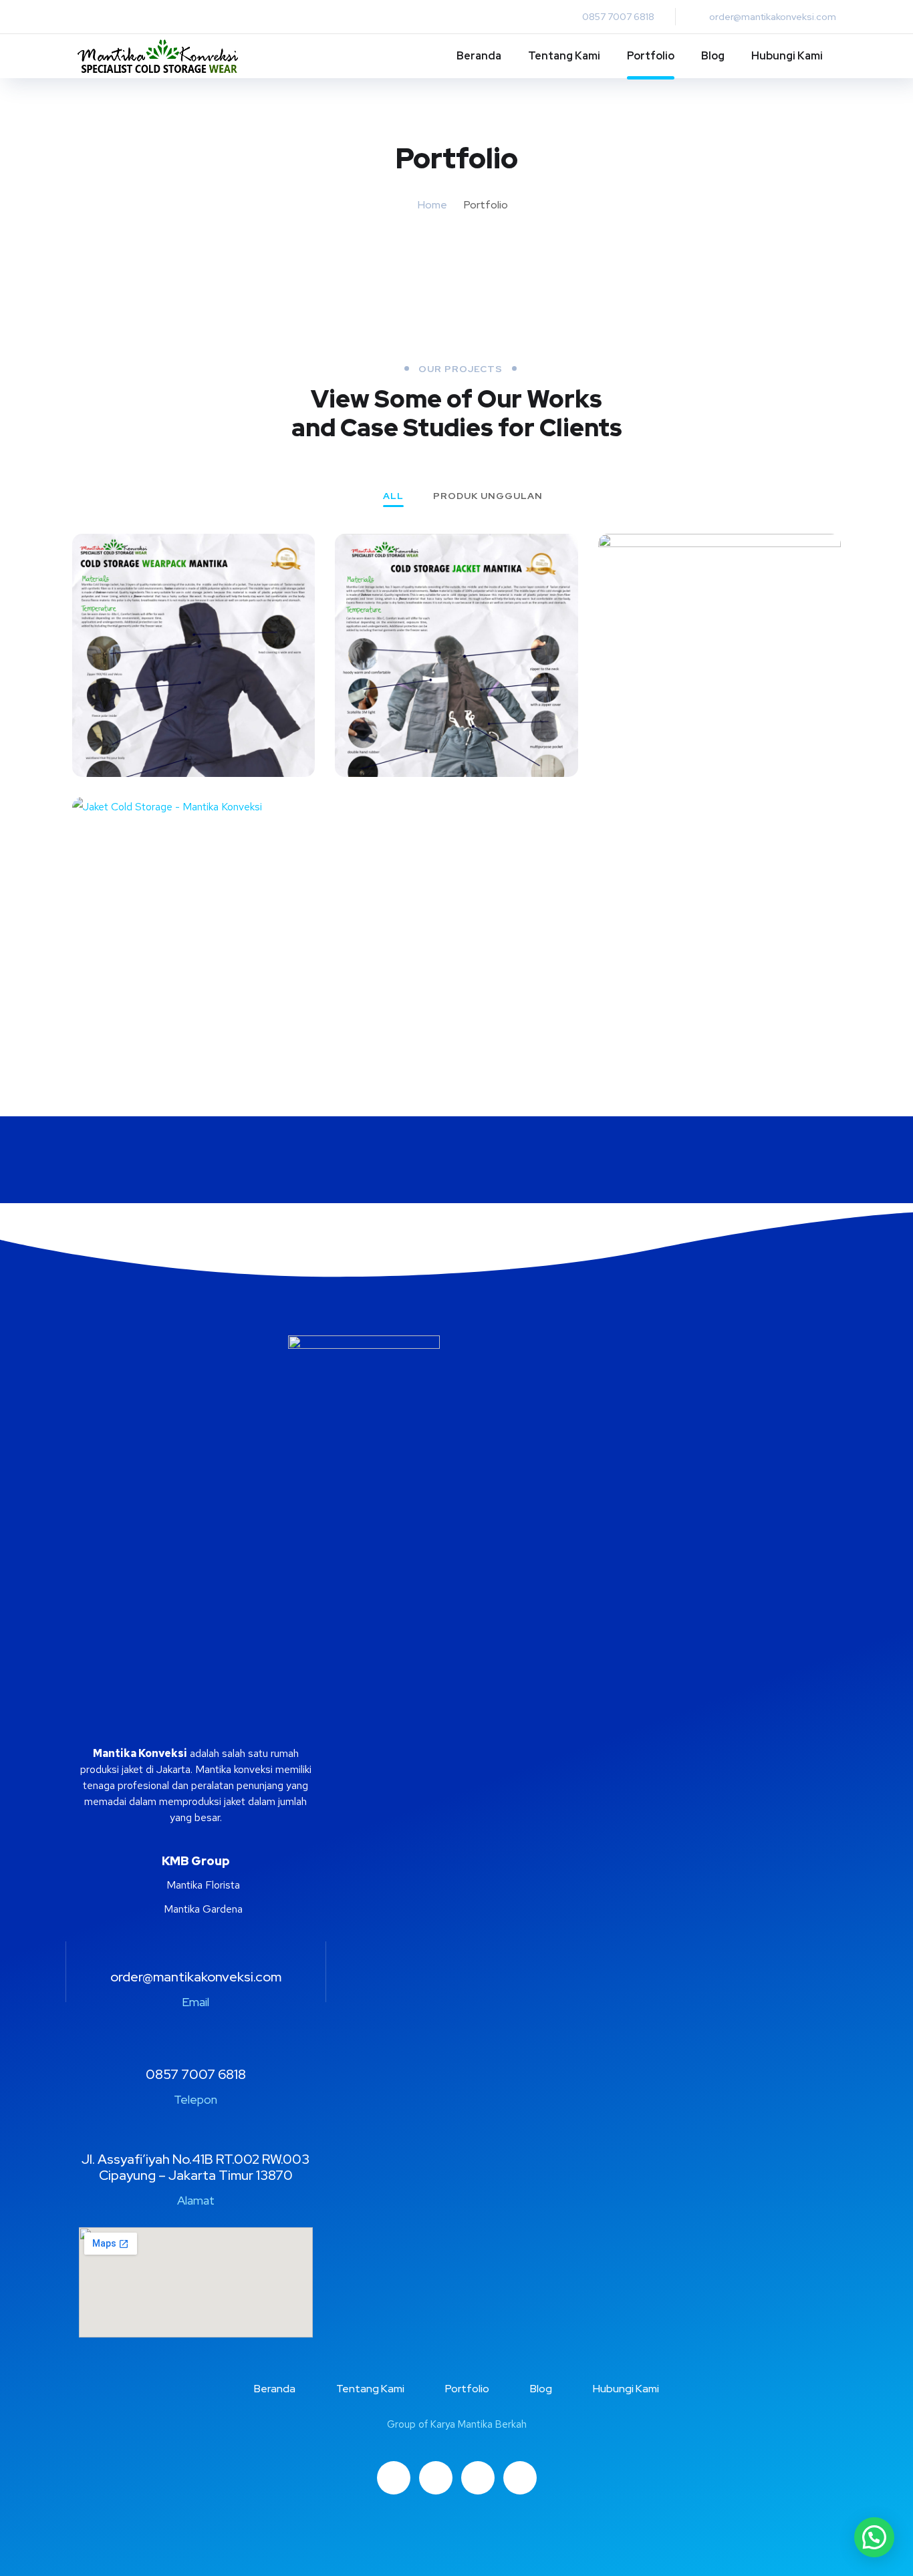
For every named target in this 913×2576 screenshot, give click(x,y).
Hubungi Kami (787, 56)
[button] (874, 2537)
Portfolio (651, 56)
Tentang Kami (564, 56)
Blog (713, 56)
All (393, 496)
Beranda (479, 56)
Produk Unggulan (488, 496)
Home (432, 205)
